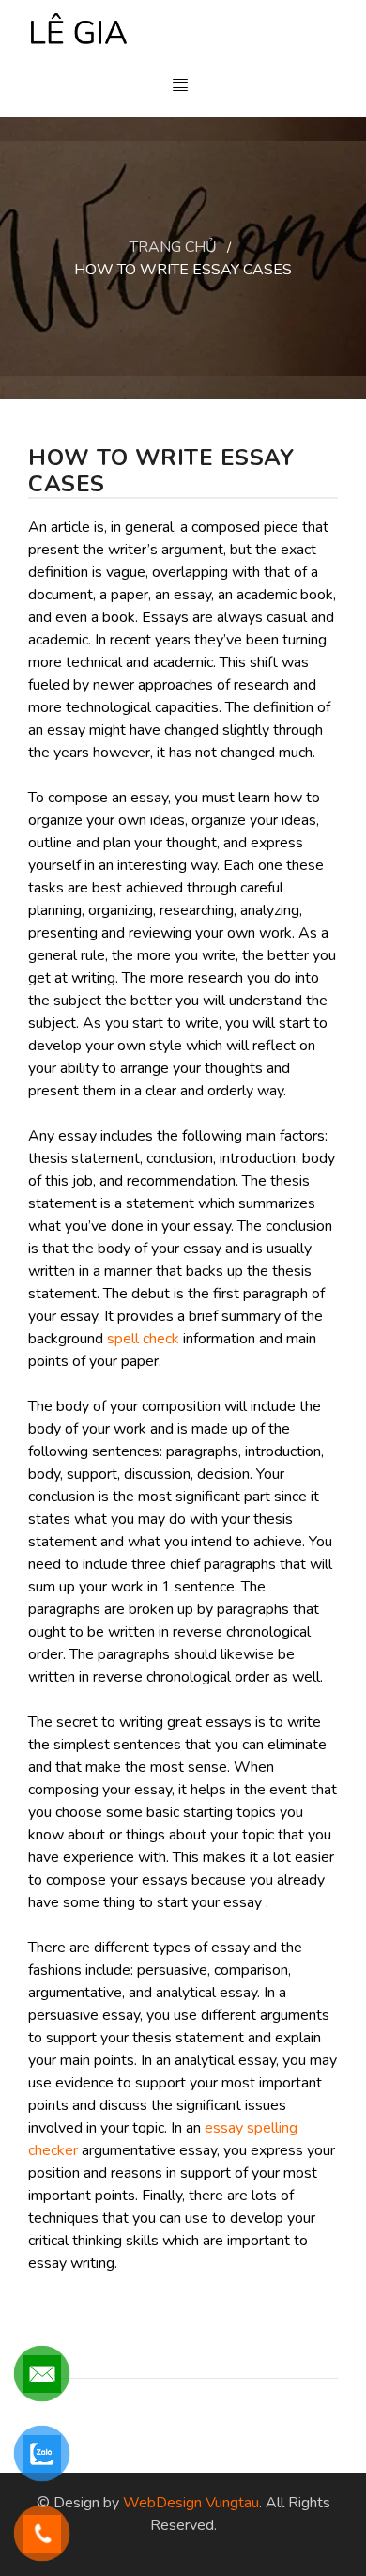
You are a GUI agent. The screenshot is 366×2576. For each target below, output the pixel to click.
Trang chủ (173, 247)
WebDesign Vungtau (191, 2503)
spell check (143, 1339)
